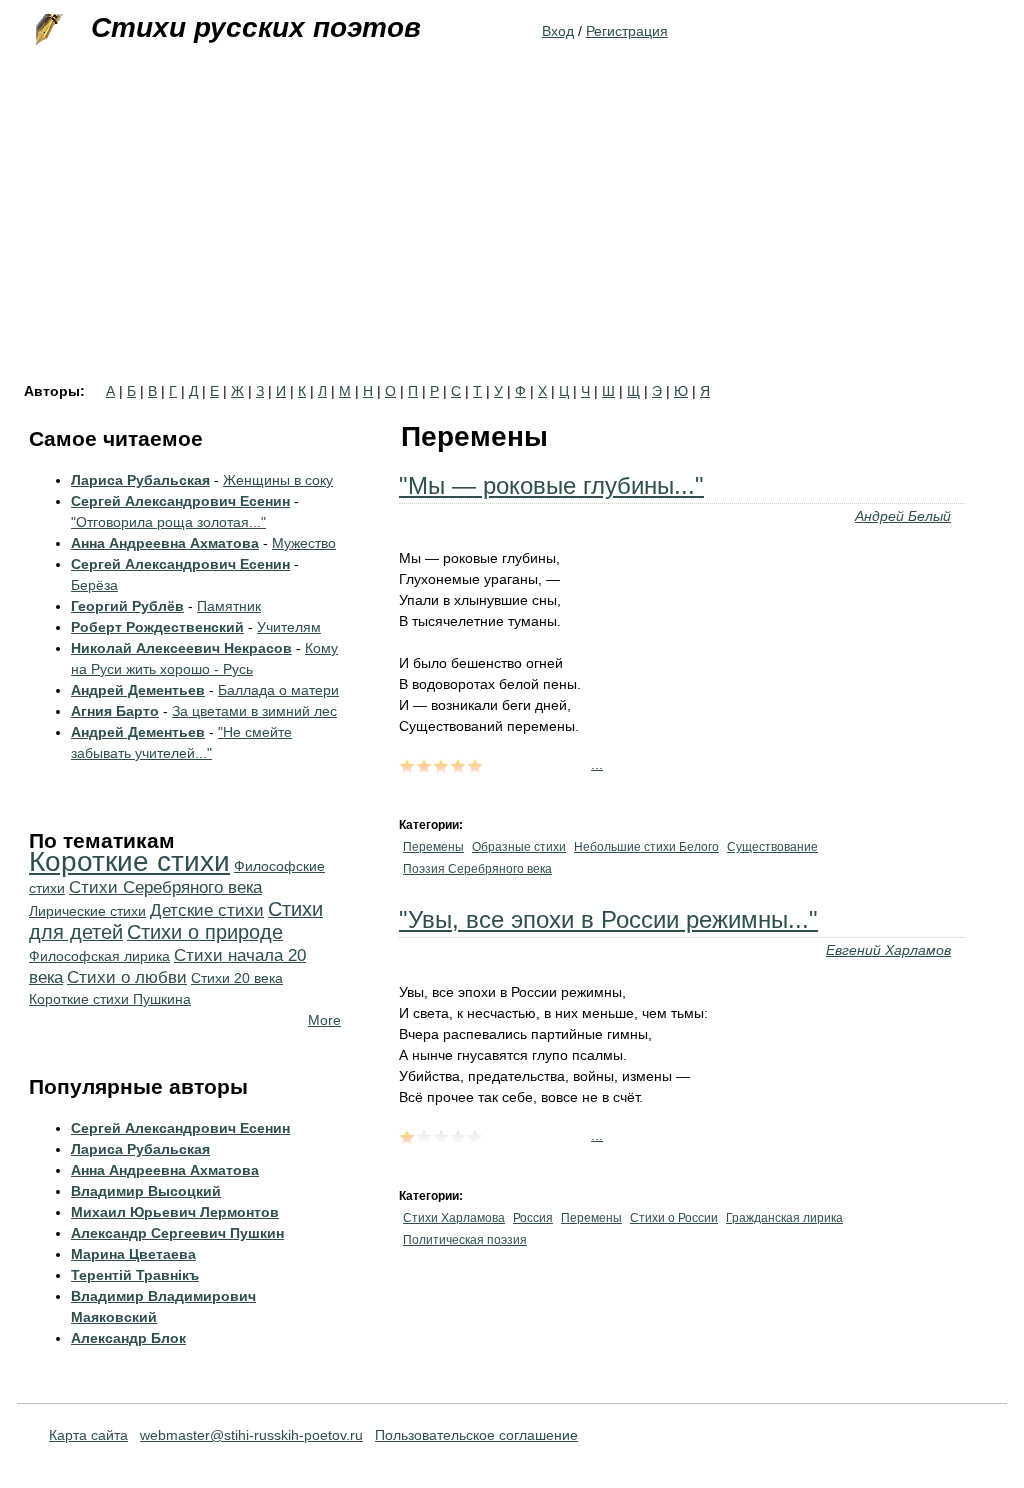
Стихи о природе (205, 932)
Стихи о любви (127, 977)
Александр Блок (128, 1338)
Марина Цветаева (133, 1254)
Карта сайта (88, 1435)
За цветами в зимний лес (254, 711)
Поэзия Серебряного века (477, 869)
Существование (772, 847)
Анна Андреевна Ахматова (165, 543)
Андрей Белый (903, 516)
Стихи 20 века (237, 978)
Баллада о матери (278, 690)
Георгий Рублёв (127, 606)
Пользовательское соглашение (476, 1435)
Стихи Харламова (454, 1218)
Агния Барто (115, 711)
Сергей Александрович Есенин (180, 501)
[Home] (47, 30)
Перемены (433, 847)
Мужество (304, 543)
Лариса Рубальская (140, 480)
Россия (533, 1218)
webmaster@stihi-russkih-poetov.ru (251, 1435)
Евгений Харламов (888, 950)
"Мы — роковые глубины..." (551, 485)
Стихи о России (674, 1218)
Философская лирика (99, 956)
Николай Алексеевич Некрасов (181, 648)
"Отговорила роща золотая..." (168, 522)
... (597, 764)
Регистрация (627, 31)
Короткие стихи (129, 861)
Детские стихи (207, 910)
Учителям (289, 627)
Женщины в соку (278, 480)
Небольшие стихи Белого (646, 847)
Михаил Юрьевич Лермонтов (175, 1212)
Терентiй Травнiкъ (135, 1275)
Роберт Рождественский (157, 627)
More (324, 1020)
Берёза (94, 585)
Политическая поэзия (465, 1240)
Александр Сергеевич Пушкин (177, 1233)
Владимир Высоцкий (146, 1191)
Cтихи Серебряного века (165, 887)
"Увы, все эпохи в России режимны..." (608, 919)
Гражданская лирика (784, 1218)
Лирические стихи (87, 911)
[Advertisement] (512, 234)
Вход (558, 31)
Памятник (229, 606)
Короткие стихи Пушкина (110, 999)
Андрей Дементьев (138, 690)
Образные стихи (519, 847)
